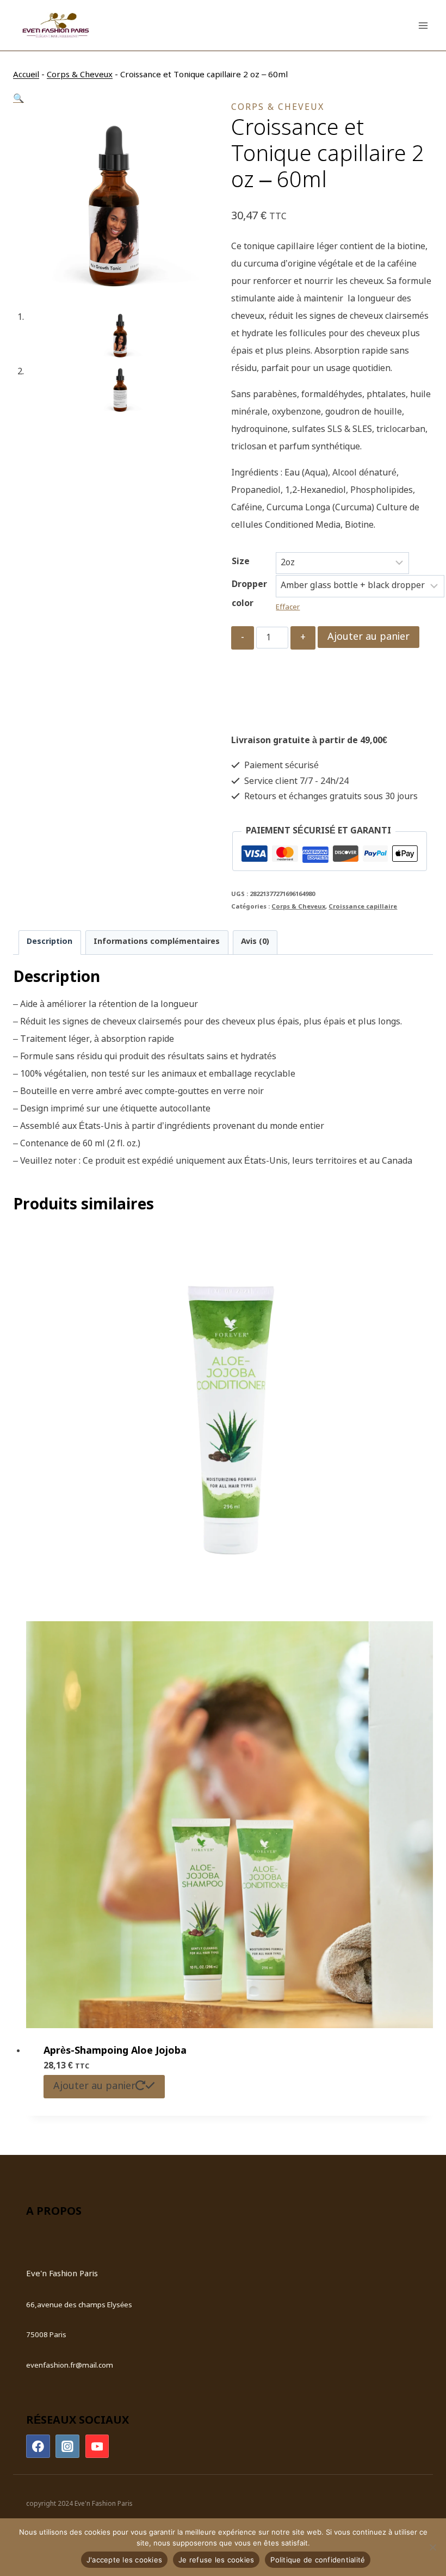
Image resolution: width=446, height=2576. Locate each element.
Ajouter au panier (368, 637)
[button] (18, 99)
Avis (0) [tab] (255, 942)
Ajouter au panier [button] (94, 2086)
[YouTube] (97, 2447)
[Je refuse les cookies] (432, 2547)
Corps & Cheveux (80, 75)
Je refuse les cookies (216, 2560)
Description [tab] (49, 942)
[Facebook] (38, 2447)
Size (241, 562)
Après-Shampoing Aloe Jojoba (115, 2051)
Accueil (26, 75)
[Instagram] (67, 2447)
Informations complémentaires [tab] (157, 942)
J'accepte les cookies (124, 2560)
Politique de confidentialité (318, 2560)
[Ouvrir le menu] (423, 25)
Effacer (288, 607)
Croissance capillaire (363, 907)
